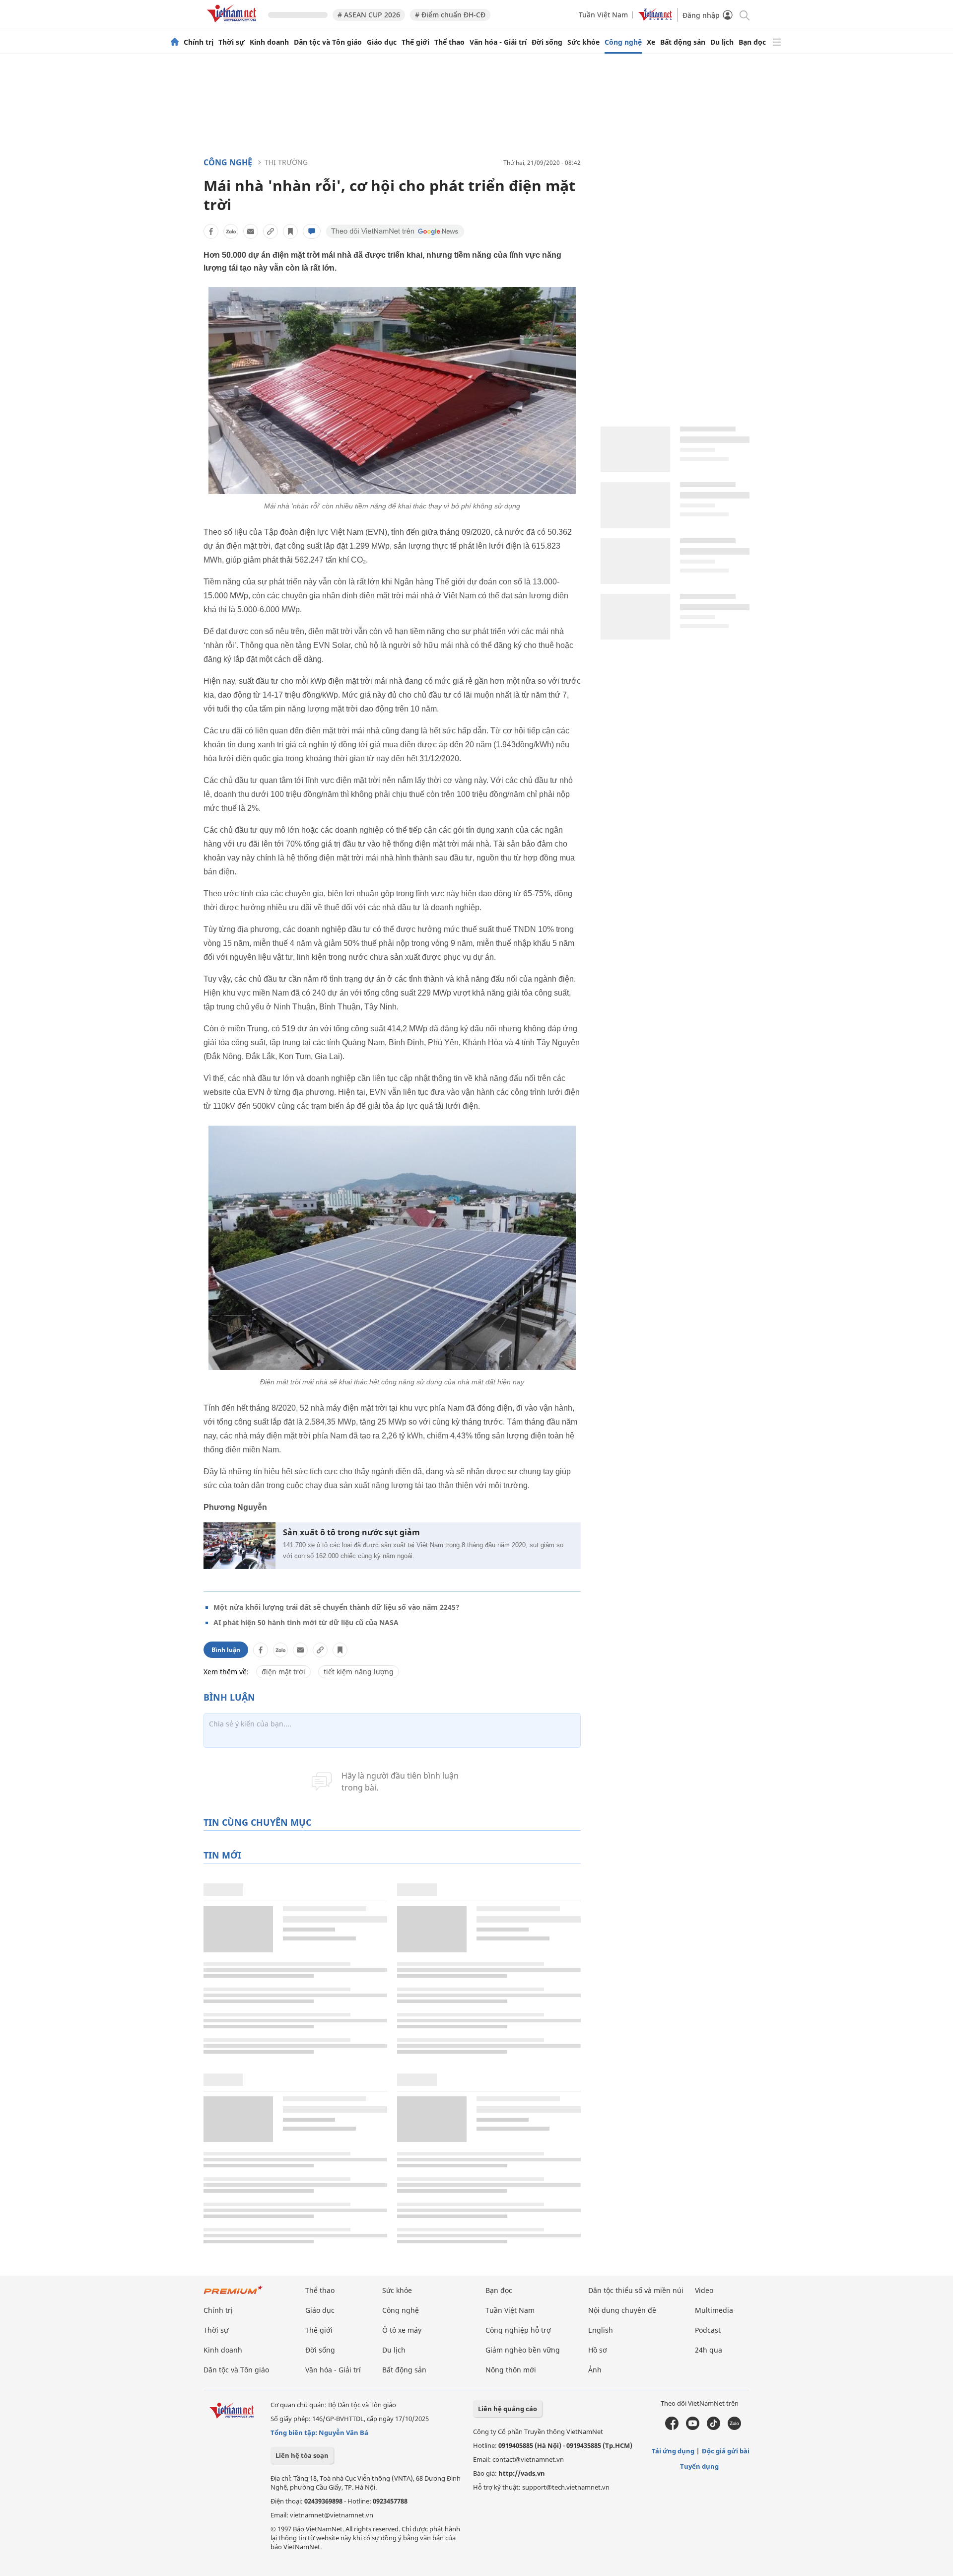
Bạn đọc (752, 42)
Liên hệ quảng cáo (508, 2409)
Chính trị (199, 42)
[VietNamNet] (175, 42)
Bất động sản (683, 42)
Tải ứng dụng (673, 2451)
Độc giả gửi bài (726, 2451)
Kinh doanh (269, 42)
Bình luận (226, 1650)
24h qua (709, 2350)
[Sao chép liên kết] (271, 231)
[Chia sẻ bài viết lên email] (251, 231)
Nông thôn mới (511, 2370)
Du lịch (722, 42)
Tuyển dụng (699, 2466)
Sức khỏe (583, 42)
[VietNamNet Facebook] (672, 2428)
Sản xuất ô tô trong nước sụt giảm (351, 1533)
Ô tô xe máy (402, 2330)
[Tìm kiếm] (744, 15)
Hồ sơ (598, 2350)
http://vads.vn (522, 2473)
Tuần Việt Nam (603, 15)
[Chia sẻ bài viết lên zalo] (231, 231)
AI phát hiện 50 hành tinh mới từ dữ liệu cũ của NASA (306, 1622)
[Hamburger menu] (777, 42)
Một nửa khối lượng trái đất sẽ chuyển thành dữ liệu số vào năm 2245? (337, 1607)
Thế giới (415, 42)
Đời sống (547, 42)
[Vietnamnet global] (655, 18)
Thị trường (286, 162)
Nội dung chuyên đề (622, 2310)
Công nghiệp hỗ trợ (518, 2330)
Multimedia (714, 2310)
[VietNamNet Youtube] (693, 2428)
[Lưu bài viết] (290, 231)
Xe (651, 42)
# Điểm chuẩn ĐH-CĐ (450, 15)
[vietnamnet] (233, 24)
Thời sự (232, 42)
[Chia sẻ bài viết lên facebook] (211, 231)
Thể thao (449, 42)
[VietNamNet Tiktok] (714, 2428)
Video (704, 2290)
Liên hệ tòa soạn (302, 2455)
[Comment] (312, 231)
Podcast (708, 2330)
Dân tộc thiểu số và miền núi (636, 2290)
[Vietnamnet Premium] (233, 2295)
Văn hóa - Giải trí (498, 42)
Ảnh (595, 2370)
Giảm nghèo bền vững (523, 2350)
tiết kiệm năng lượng (359, 1672)
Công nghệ (623, 42)
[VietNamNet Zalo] (734, 2428)
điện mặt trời (283, 1672)
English (601, 2330)
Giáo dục (382, 42)
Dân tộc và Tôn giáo (328, 42)
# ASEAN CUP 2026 (369, 15)
